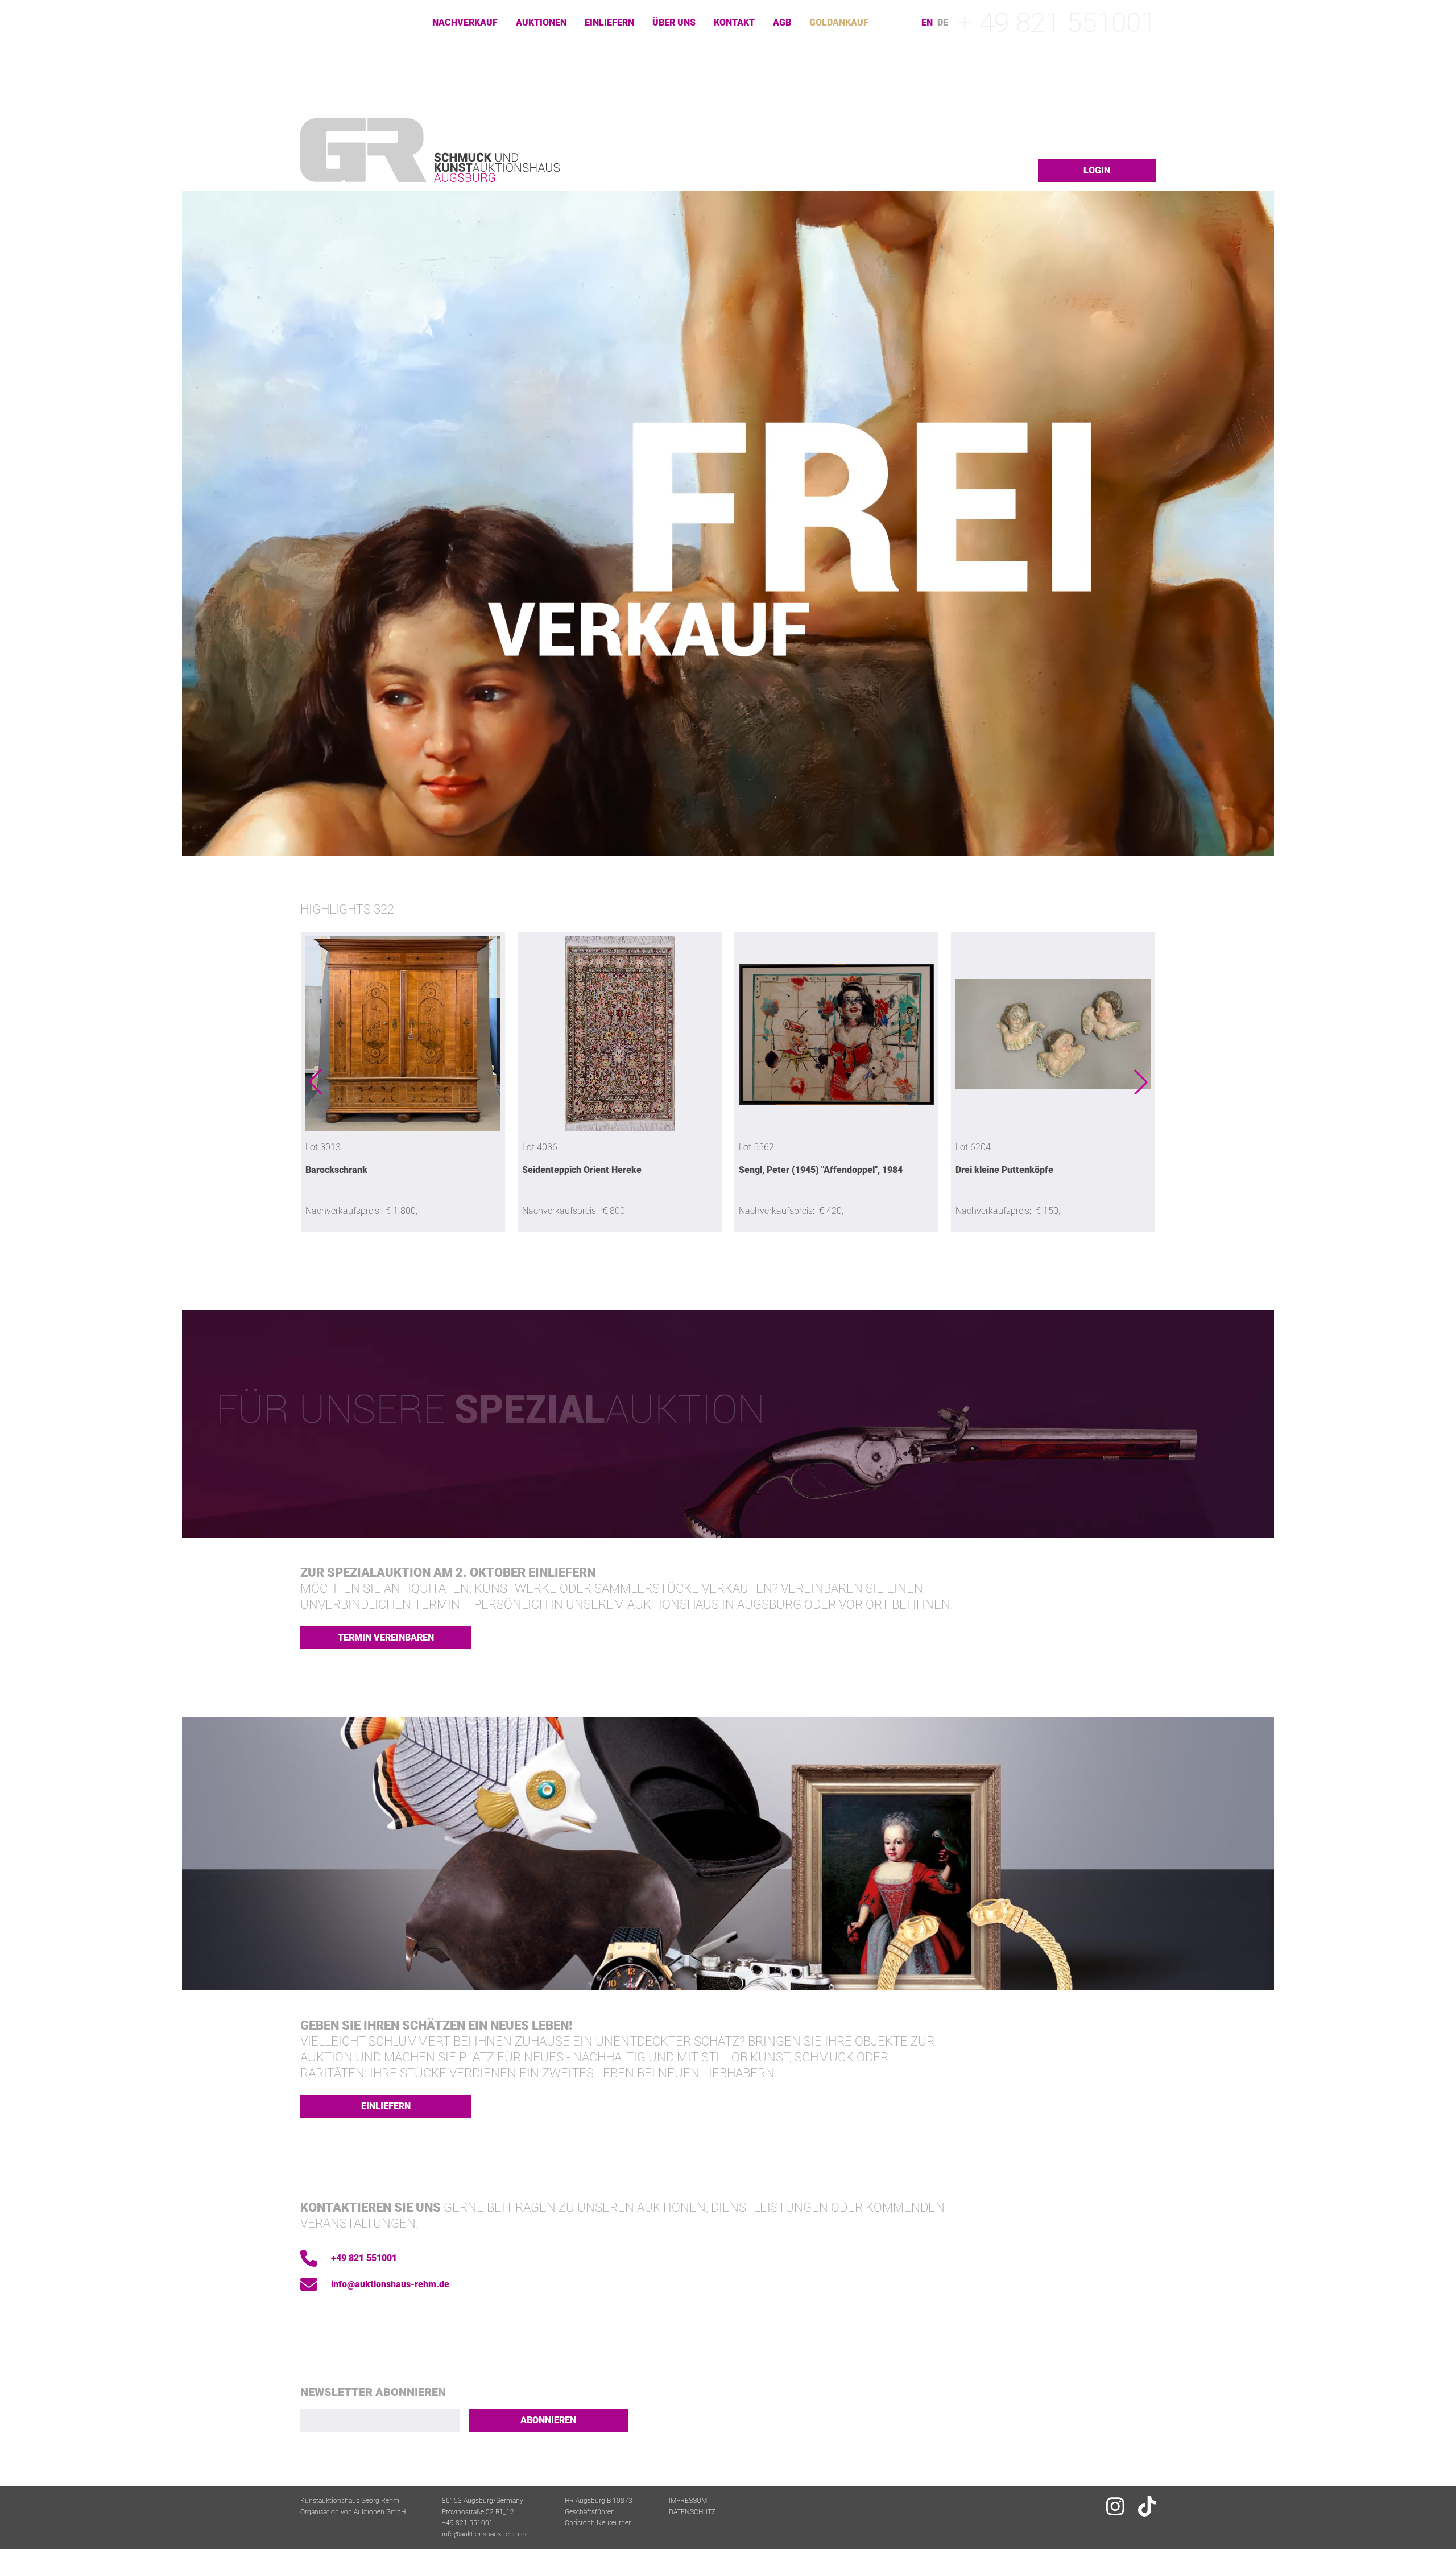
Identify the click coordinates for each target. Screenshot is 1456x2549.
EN (927, 23)
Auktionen (541, 22)
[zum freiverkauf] (728, 524)
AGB (782, 22)
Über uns (674, 22)
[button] (315, 1082)
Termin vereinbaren (386, 1637)
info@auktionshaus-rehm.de (390, 2284)
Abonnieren (548, 2420)
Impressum (688, 2501)
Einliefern (609, 22)
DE (943, 23)
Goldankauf (839, 22)
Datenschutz (692, 2512)
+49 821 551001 (364, 2258)
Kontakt (734, 22)
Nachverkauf (465, 22)
